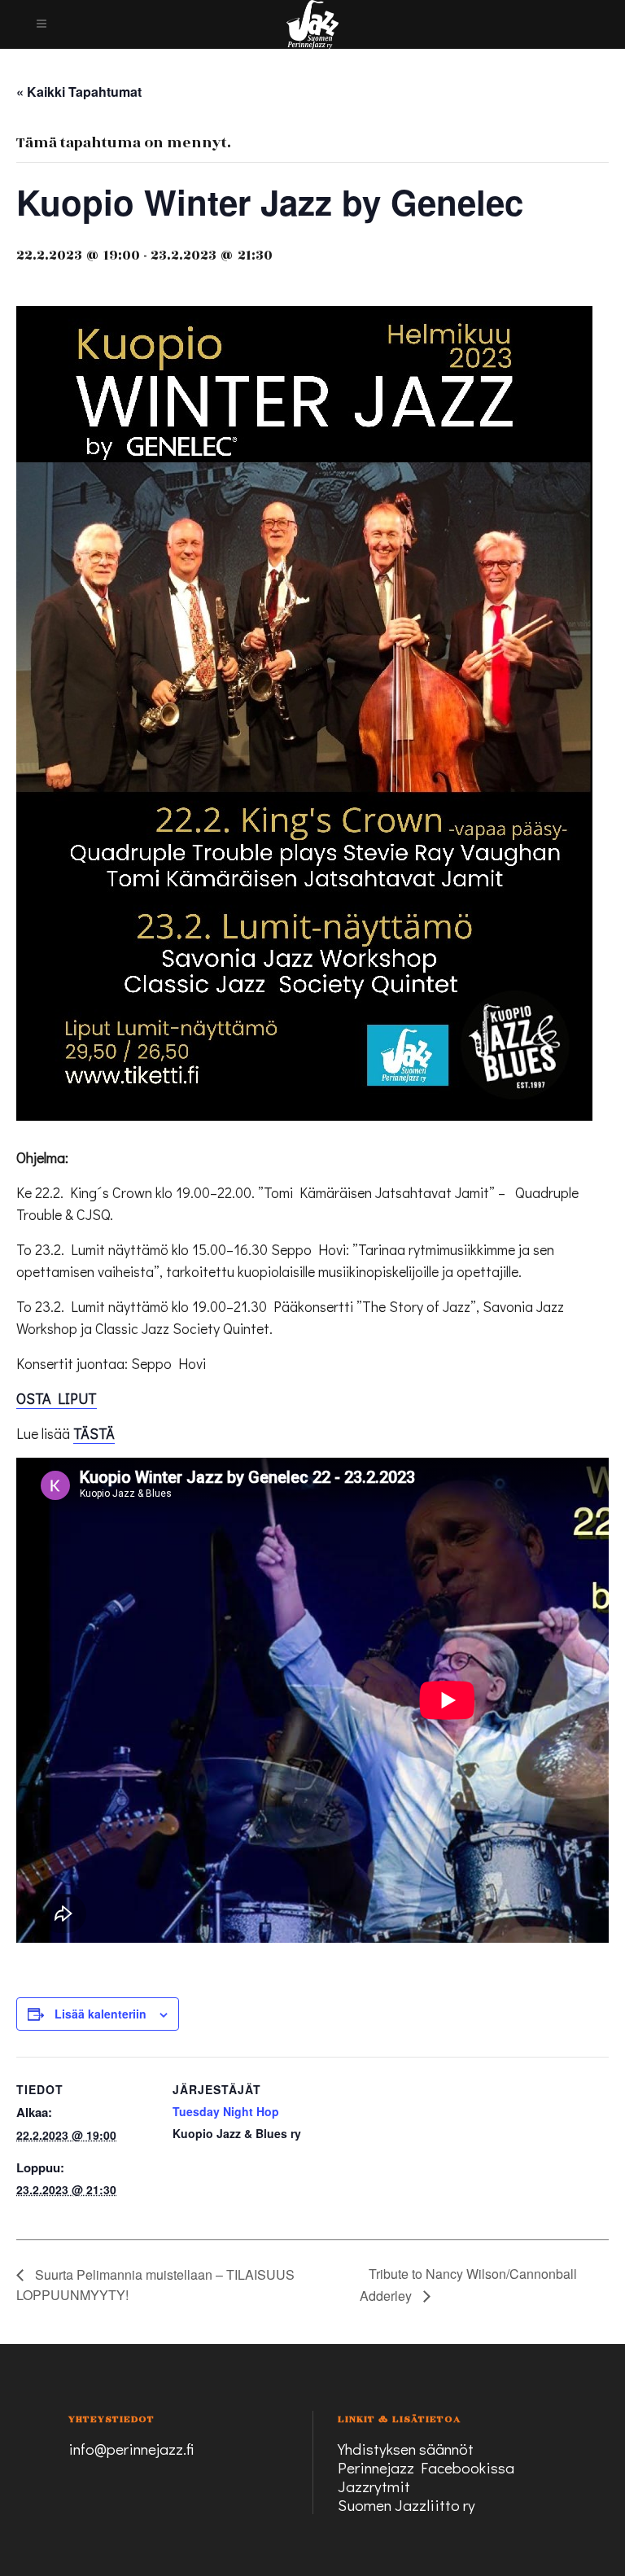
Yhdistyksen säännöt (406, 2449)
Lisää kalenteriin (101, 2014)
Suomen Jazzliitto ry (406, 2505)
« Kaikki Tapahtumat (79, 92)
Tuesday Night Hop (226, 2111)
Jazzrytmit (374, 2486)
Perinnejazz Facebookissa (426, 2467)
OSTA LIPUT (57, 1398)
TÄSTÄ (94, 1433)
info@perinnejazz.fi (131, 2449)
